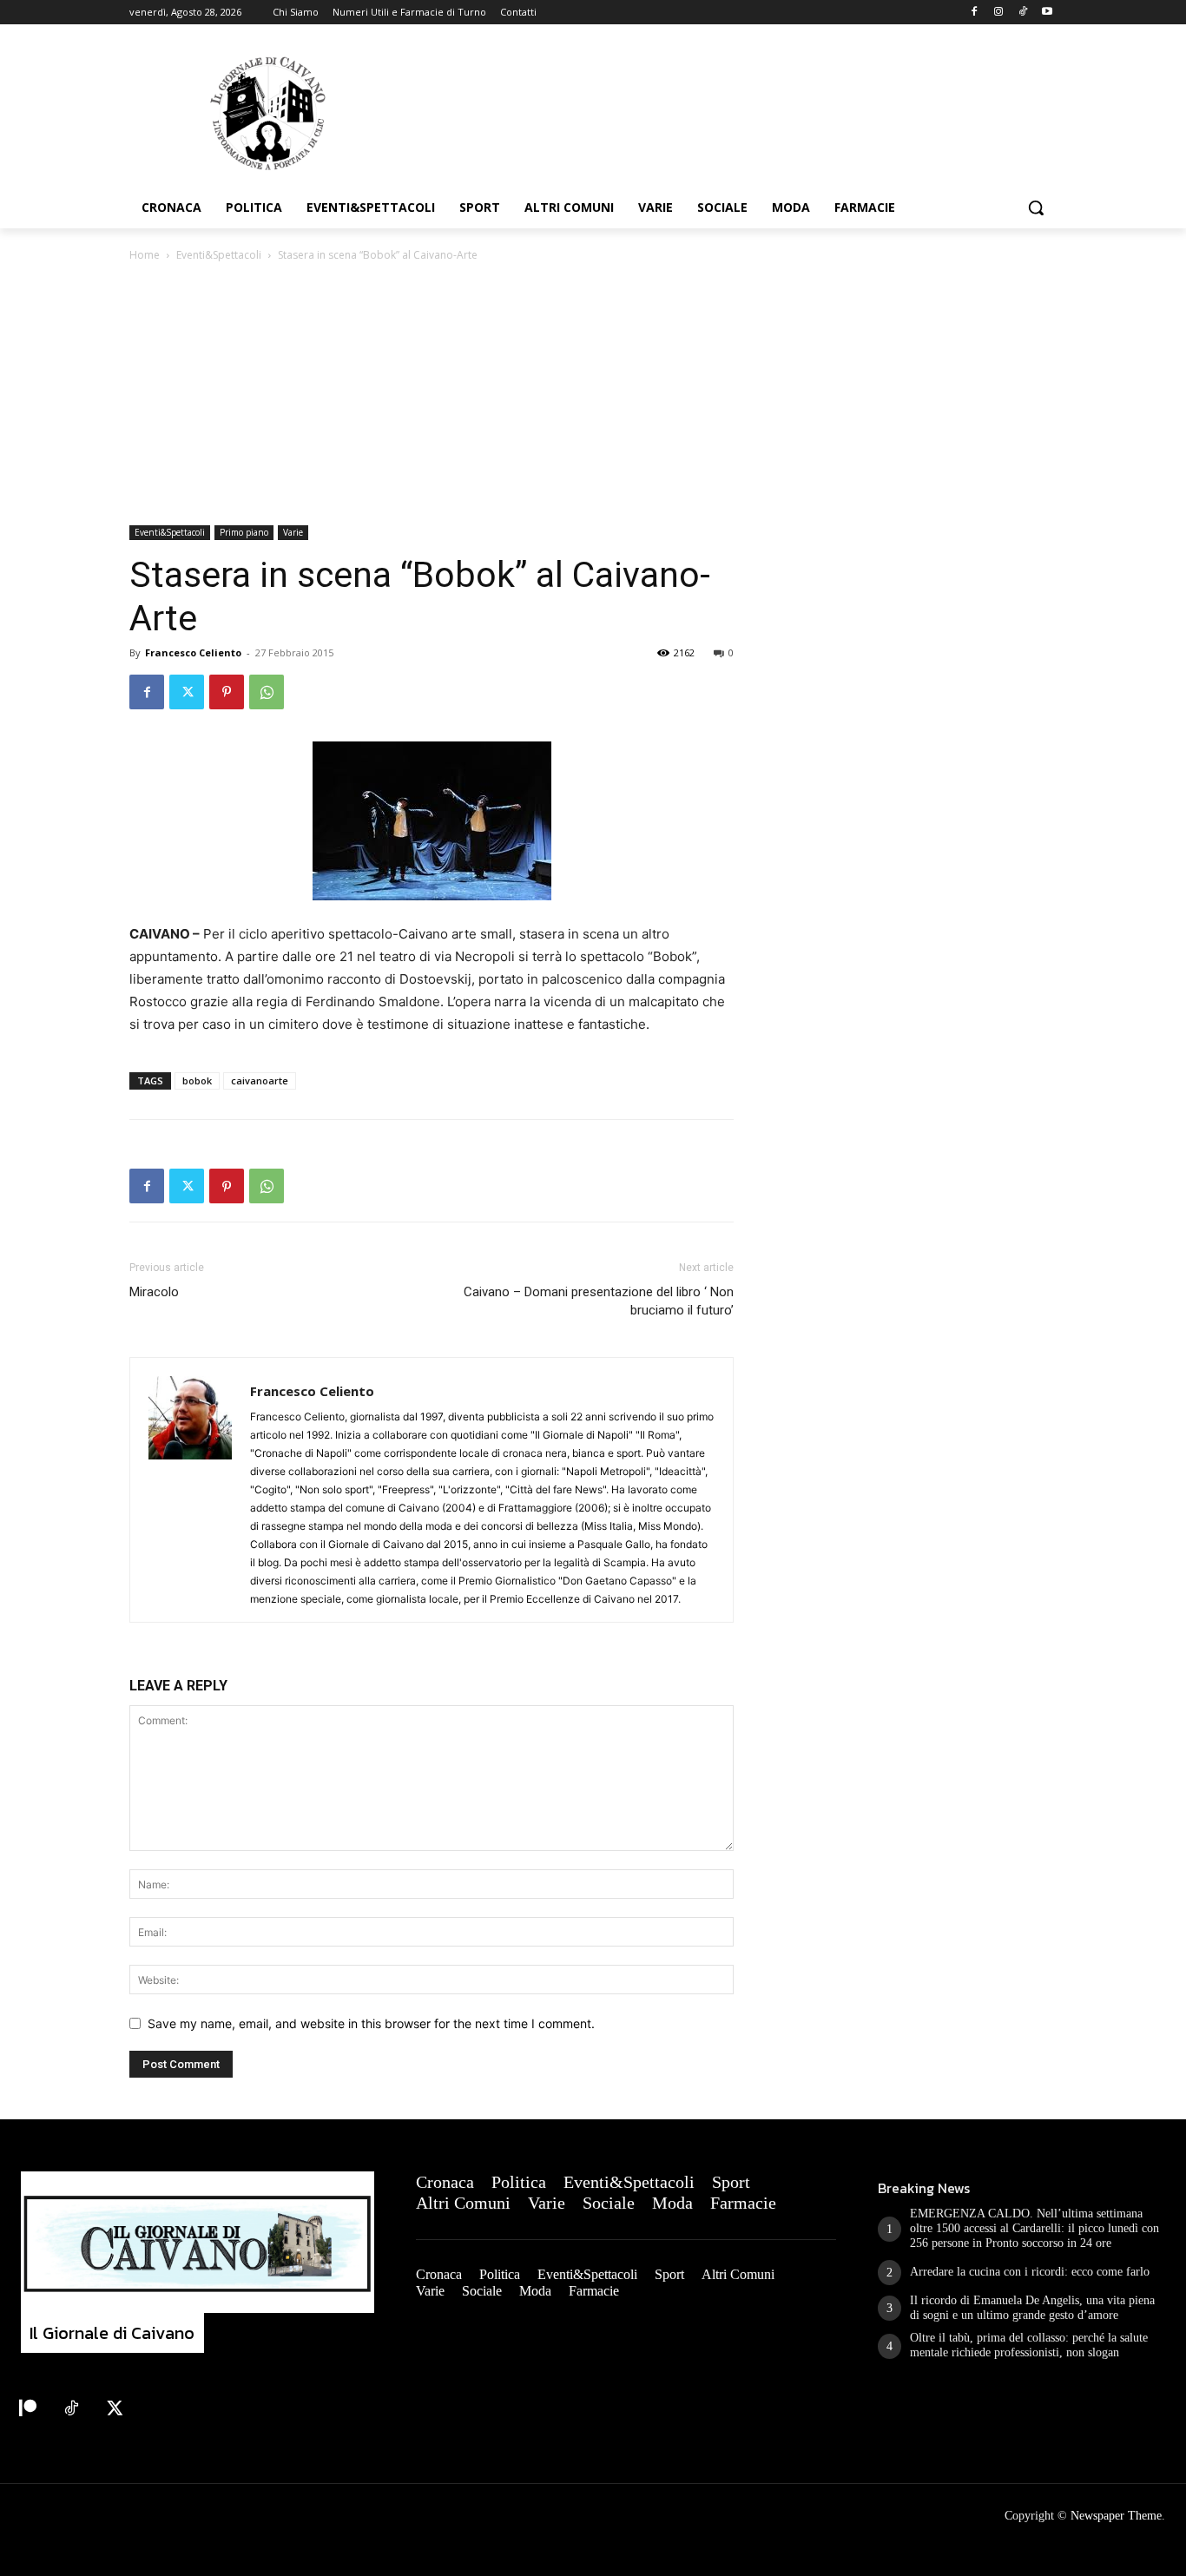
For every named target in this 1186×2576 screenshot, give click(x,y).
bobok (197, 1080)
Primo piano (244, 532)
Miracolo (154, 1292)
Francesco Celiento (193, 652)
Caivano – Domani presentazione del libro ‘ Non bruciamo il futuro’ (599, 1301)
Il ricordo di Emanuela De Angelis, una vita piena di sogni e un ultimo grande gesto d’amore (1032, 2308)
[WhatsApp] (267, 692)
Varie (293, 532)
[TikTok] (1022, 13)
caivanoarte (260, 1080)
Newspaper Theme (1116, 2516)
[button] (1036, 208)
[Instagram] (999, 13)
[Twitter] (187, 692)
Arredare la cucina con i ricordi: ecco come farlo (1030, 2272)
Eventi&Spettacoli (219, 255)
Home (145, 255)
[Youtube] (1047, 13)
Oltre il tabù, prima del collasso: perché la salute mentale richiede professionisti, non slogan (1029, 2345)
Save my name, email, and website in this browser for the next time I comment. (371, 2023)
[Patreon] (28, 2409)
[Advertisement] (593, 395)
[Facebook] (975, 13)
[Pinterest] (227, 692)
